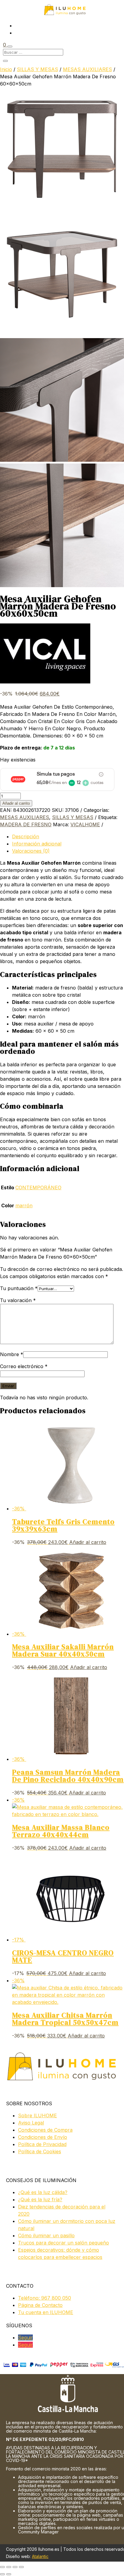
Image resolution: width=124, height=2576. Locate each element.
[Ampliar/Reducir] (2, 2567)
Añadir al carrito (16, 803)
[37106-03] (62, 585)
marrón (24, 1205)
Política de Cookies (40, 2151)
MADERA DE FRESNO (26, 824)
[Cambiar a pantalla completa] (9, 2567)
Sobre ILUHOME (37, 2115)
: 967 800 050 (45, 2298)
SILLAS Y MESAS (37, 69)
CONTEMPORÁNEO (38, 1187)
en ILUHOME (46, 2312)
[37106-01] (62, 335)
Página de (40, 2305)
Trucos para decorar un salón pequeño (64, 2243)
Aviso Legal (31, 2123)
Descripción (26, 836)
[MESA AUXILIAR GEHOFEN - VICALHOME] (62, 209)
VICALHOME (85, 824)
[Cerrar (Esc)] (21, 2567)
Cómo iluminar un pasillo (46, 2235)
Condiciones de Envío (43, 2137)
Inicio (6, 69)
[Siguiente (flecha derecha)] (9, 2574)
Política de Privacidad (42, 2144)
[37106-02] (62, 460)
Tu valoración (18, 1300)
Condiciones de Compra (45, 2130)
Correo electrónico (24, 1366)
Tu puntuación (19, 1288)
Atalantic (40, 2556)
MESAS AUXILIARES (87, 69)
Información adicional (37, 844)
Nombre (12, 1354)
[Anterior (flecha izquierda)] (2, 2574)
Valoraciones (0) (31, 851)
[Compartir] (15, 2567)
